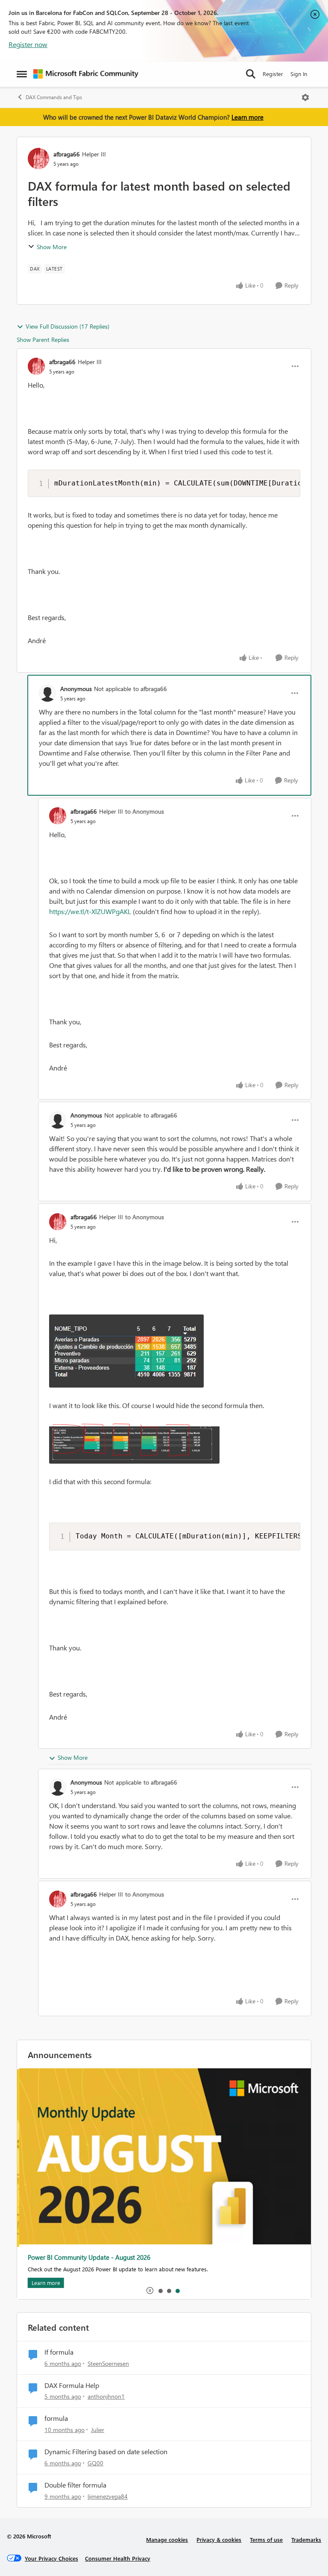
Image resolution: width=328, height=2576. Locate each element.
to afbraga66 (150, 689)
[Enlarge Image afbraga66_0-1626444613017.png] (126, 1351)
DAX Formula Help (72, 2385)
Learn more (247, 117)
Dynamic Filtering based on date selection (106, 2452)
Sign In (299, 74)
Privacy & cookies (219, 2539)
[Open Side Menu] (22, 74)
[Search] (251, 74)
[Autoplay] (150, 2291)
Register (273, 74)
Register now (28, 44)
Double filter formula (75, 2485)
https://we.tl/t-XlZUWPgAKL (90, 911)
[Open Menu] (305, 97)
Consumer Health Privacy (118, 2558)
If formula (59, 2352)
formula (56, 2418)
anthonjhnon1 (106, 2396)
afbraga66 (67, 154)
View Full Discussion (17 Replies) (67, 326)
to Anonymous (145, 811)
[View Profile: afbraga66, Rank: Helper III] (38, 159)
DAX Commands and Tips (54, 97)
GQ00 (95, 2463)
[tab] (160, 2291)
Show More (52, 247)
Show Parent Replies (43, 340)
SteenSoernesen (108, 2363)
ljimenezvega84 (108, 2496)
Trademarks (306, 2539)
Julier (98, 2430)
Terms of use (266, 2539)
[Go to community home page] (86, 74)
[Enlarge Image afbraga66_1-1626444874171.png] (134, 1444)
